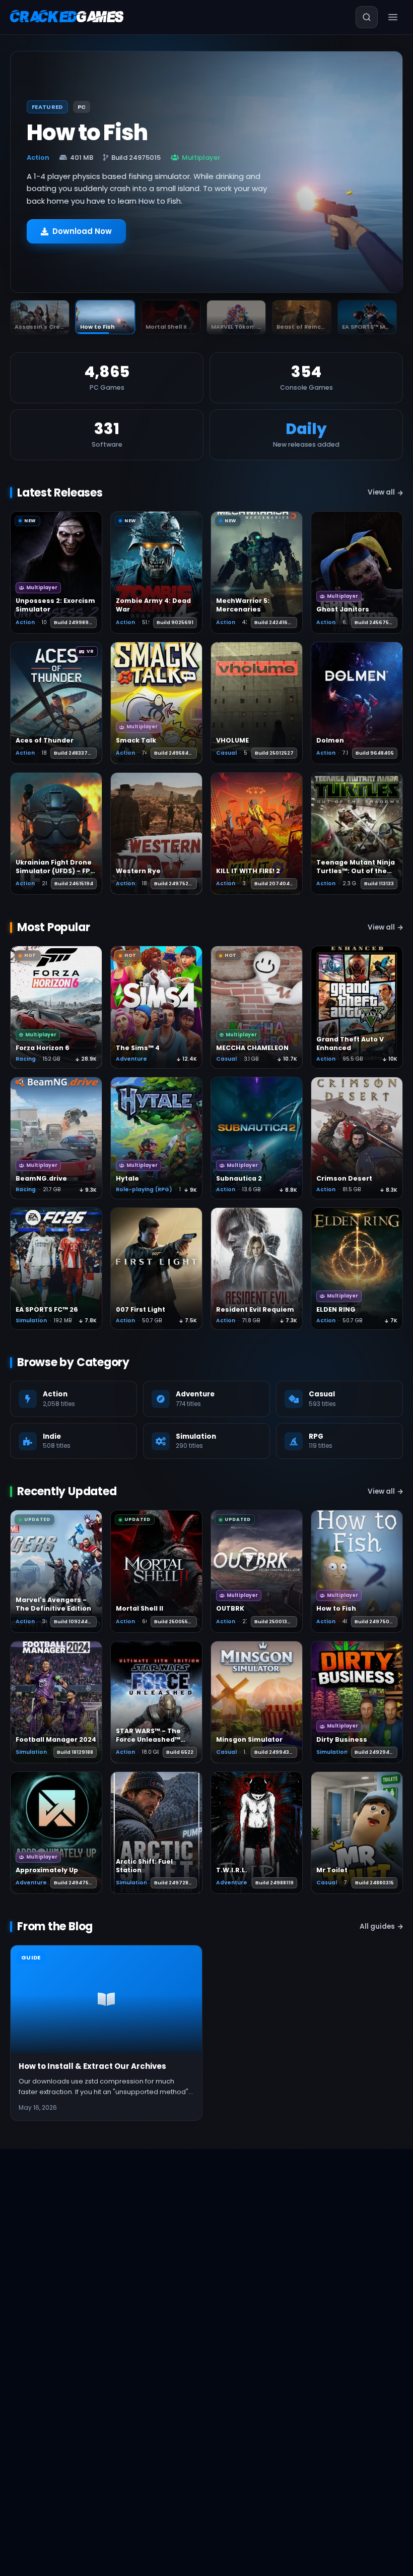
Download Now (82, 231)
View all (381, 492)
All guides (377, 1926)
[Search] (367, 17)
